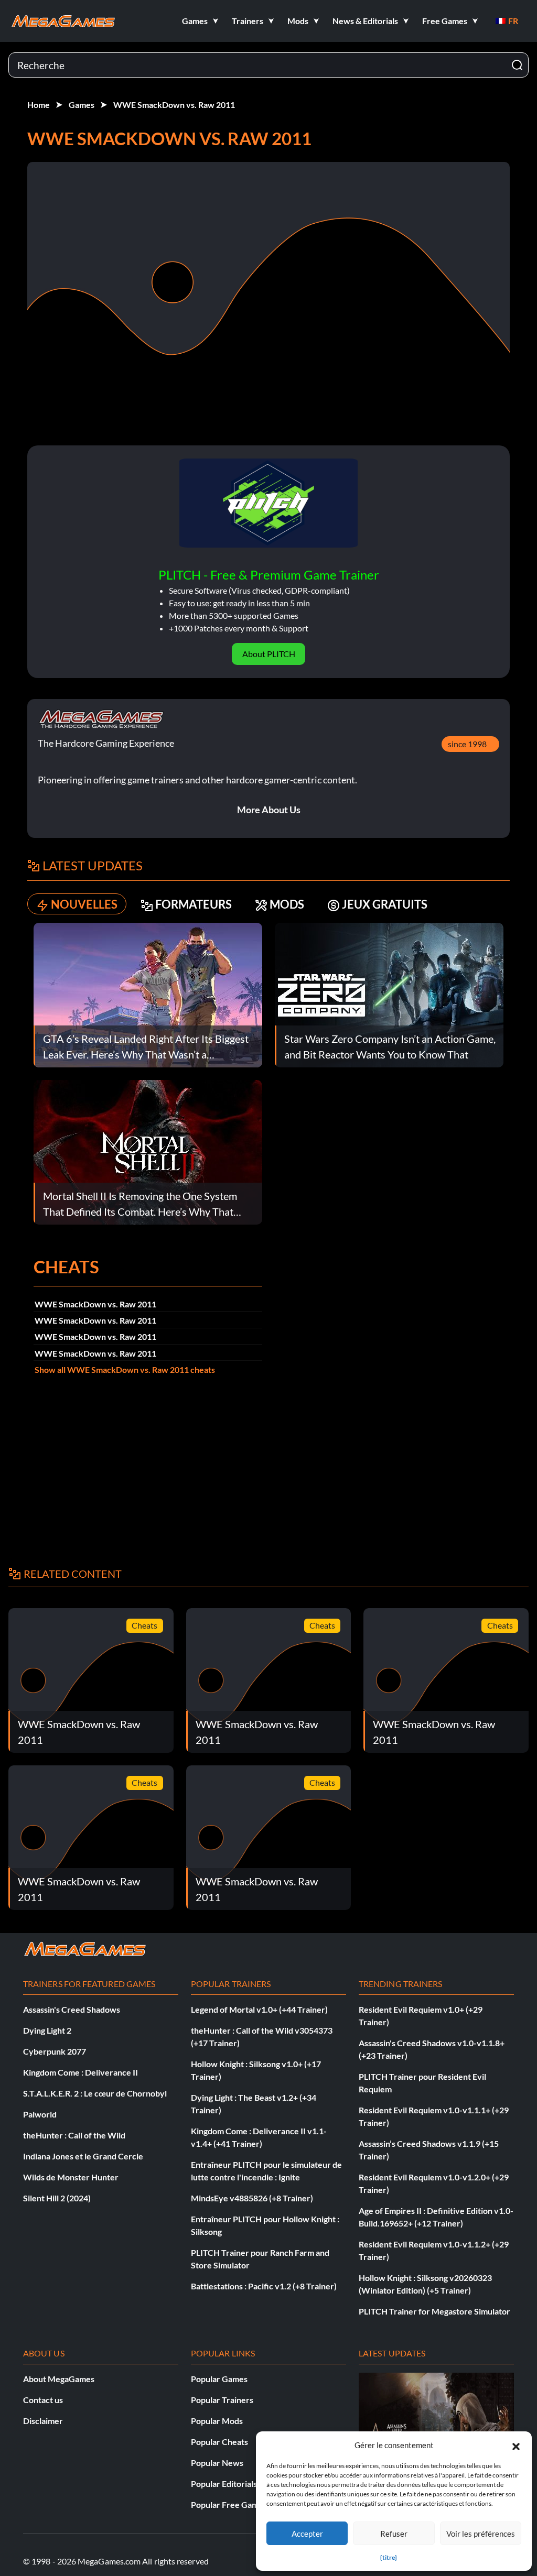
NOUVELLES (84, 904)
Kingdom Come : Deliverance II (80, 2072)
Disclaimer (43, 2421)
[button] (516, 2445)
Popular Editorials (224, 2484)
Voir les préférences (481, 2534)
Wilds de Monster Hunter (71, 2177)
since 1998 (467, 744)
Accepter (307, 2534)
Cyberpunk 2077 (55, 2051)
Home (39, 105)
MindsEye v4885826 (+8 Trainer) (252, 2198)
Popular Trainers (222, 2400)
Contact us (43, 2400)
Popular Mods (217, 2421)
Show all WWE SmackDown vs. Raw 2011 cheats (125, 1369)
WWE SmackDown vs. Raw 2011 (174, 105)
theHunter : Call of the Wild (74, 2135)
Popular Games (219, 2379)
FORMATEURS (194, 904)
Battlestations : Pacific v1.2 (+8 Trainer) (264, 2286)
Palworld (40, 2114)
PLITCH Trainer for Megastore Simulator (434, 2311)
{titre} (389, 2557)
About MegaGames (59, 2379)
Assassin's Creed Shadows (72, 2009)
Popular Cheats (219, 2442)
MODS (287, 904)
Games (82, 105)
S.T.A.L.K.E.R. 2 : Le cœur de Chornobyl (95, 2093)
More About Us (269, 810)
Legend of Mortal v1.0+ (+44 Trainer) (259, 2009)
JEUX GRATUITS (385, 904)
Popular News (217, 2463)
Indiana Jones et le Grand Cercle (83, 2156)
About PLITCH (269, 654)
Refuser (394, 2534)
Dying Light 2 (47, 2030)
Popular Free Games (229, 2504)
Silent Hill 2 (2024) (57, 2198)
